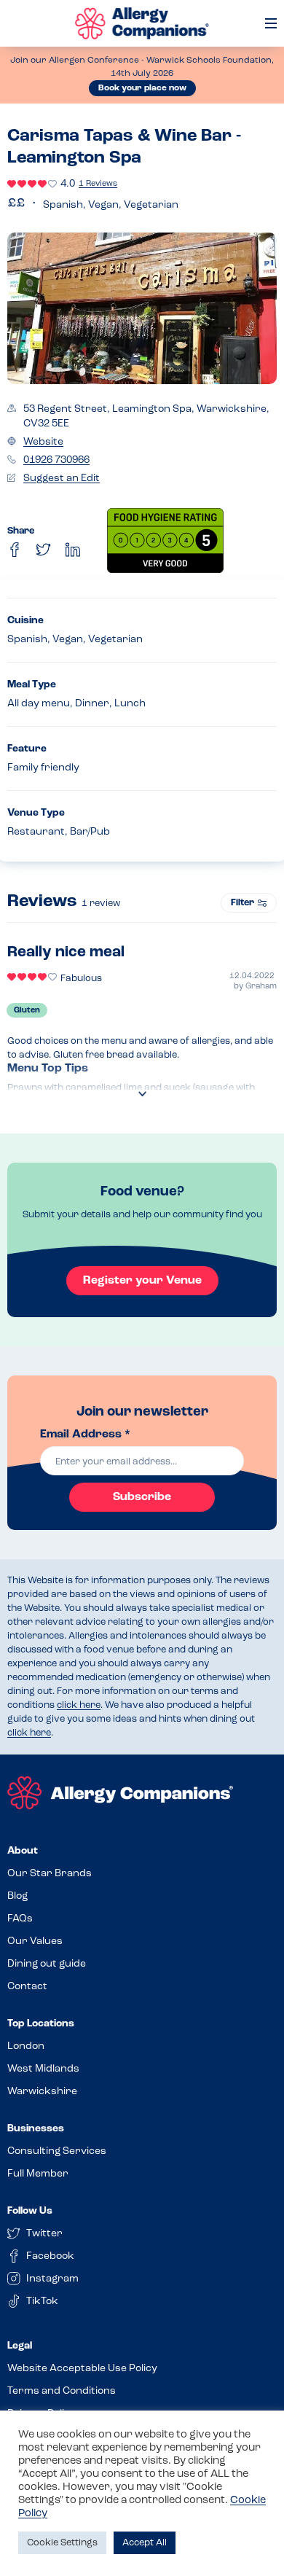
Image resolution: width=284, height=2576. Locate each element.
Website (43, 442)
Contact (27, 1987)
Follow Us (30, 2211)
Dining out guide (47, 1964)
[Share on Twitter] (44, 550)
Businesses (36, 2129)
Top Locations (41, 2024)
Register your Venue (142, 1281)
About (23, 1851)
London (26, 2046)
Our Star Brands (50, 1874)
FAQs (20, 1919)
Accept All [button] (145, 2543)
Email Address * (85, 1435)
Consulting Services (57, 2151)
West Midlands (43, 2069)
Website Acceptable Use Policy (82, 2369)
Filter (242, 903)
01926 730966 (56, 460)
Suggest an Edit (62, 479)
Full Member (38, 2174)
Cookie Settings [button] (62, 2543)
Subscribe (142, 1497)
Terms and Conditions (62, 2391)
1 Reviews (98, 184)
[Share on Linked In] (73, 550)
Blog (17, 1896)
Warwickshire (42, 2092)
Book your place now (142, 88)
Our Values (35, 1941)
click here (79, 1705)
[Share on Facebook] (15, 550)
